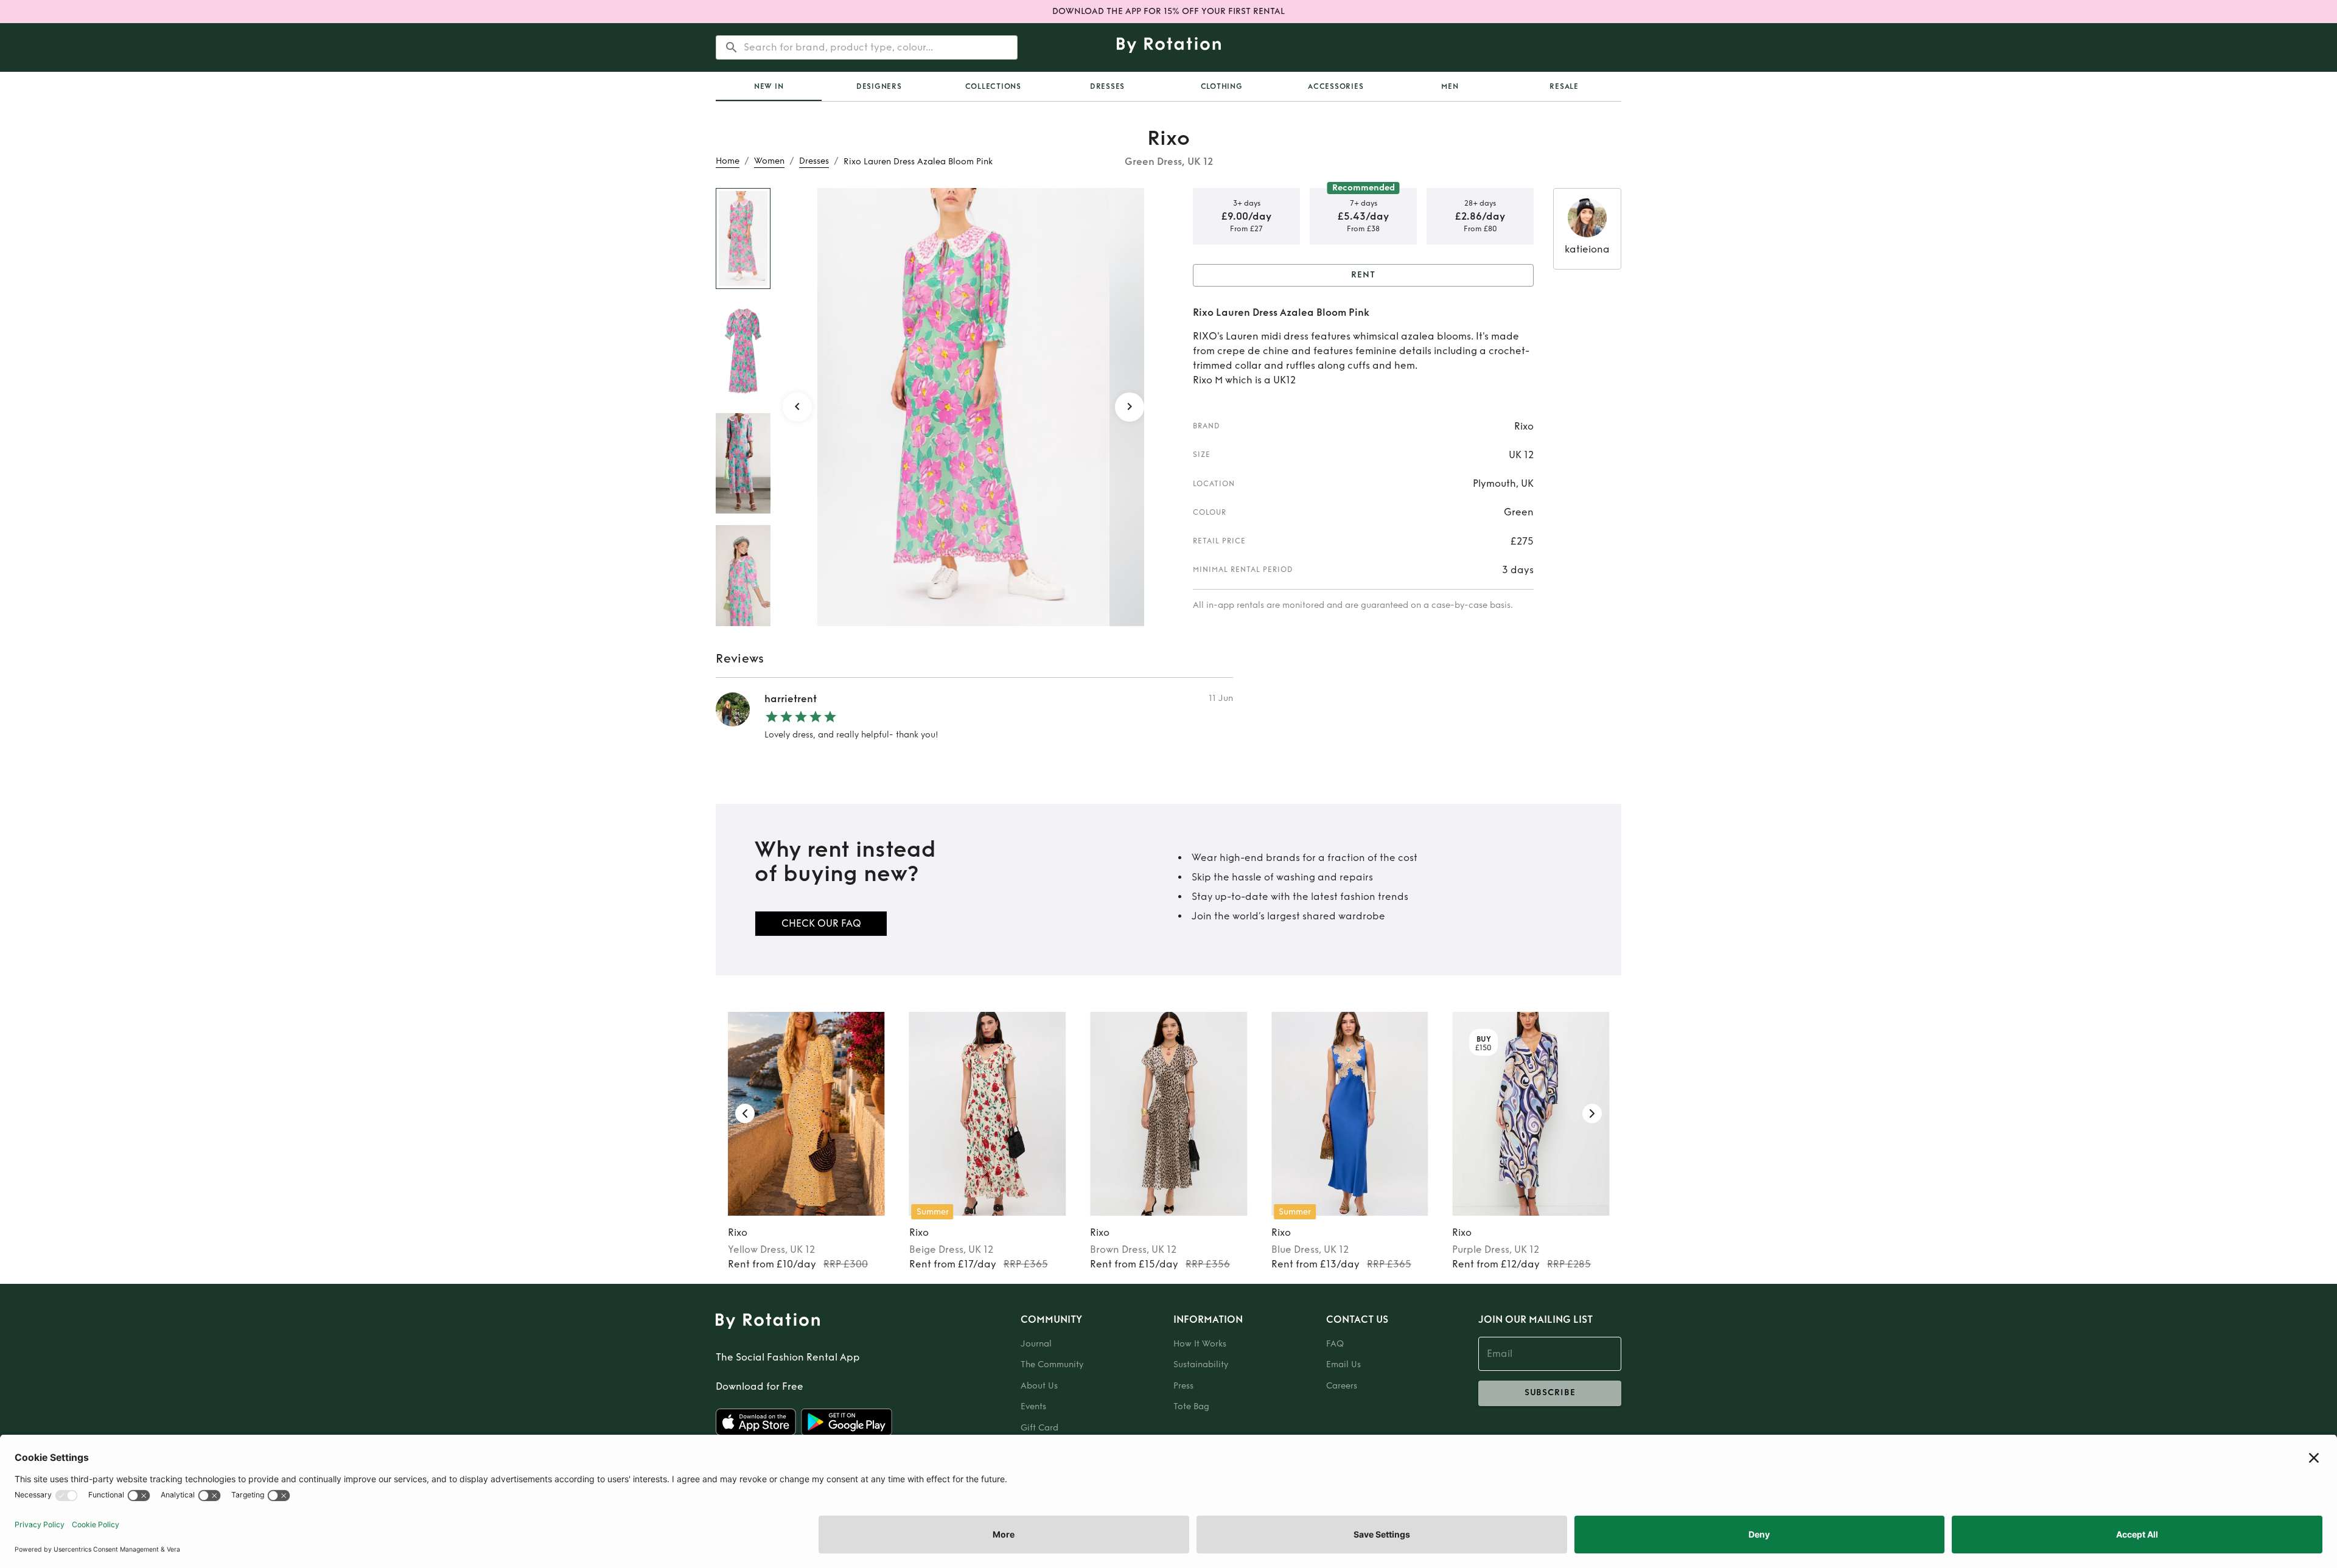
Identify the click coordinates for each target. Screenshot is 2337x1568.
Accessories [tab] (1336, 86)
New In (769, 86)
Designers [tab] (879, 86)
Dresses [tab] (1107, 86)
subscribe (1550, 1392)
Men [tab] (1450, 86)
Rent (1363, 275)
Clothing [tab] (1222, 86)
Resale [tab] (1564, 86)
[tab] (769, 86)
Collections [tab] (993, 86)
